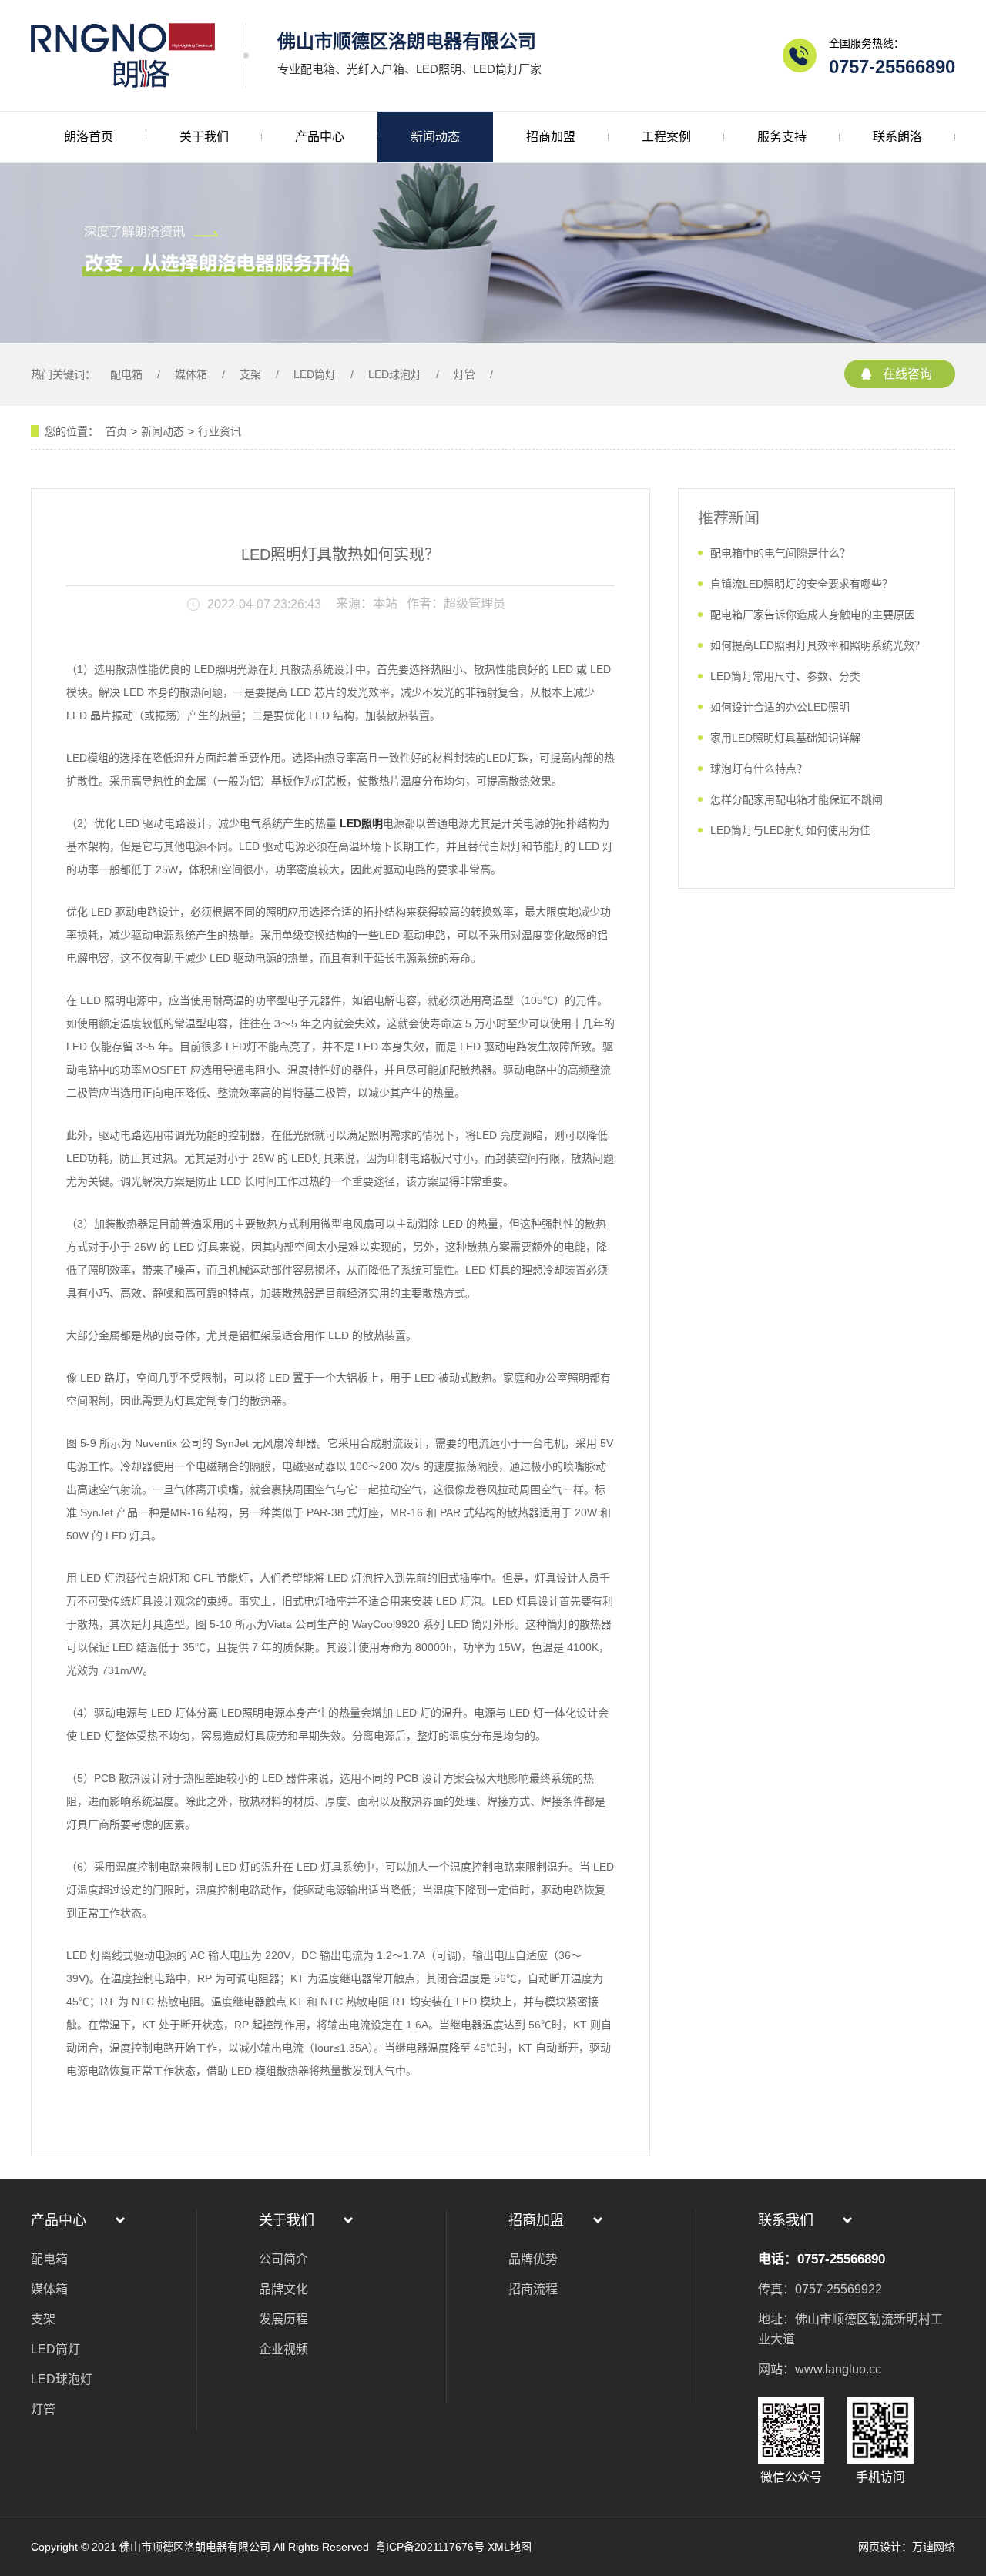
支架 (250, 374)
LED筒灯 (315, 374)
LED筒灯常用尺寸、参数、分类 (785, 676)
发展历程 (283, 2319)
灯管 (464, 374)
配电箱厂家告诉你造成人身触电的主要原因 (813, 615)
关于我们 (204, 137)
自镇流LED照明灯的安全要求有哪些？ (802, 584)
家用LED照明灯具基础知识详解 (785, 738)
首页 (116, 431)
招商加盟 (551, 137)
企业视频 (283, 2349)
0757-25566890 (892, 67)
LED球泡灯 (395, 374)
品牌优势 (533, 2259)
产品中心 (320, 137)
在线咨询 (907, 374)
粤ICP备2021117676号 (428, 2547)
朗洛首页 (89, 137)
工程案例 (666, 137)
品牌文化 (283, 2289)
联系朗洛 (897, 137)
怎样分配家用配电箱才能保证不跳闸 (797, 799)
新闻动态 (435, 137)
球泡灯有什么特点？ (759, 769)
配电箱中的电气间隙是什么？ (780, 553)
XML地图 (510, 2547)
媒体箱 (191, 374)
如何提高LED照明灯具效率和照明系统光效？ (818, 645)
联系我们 (786, 2220)
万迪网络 (934, 2547)
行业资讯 (220, 431)
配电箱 (126, 374)
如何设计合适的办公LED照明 (780, 707)
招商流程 (533, 2289)
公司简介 (283, 2259)
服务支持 (782, 137)
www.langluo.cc (838, 2369)
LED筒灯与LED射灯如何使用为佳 (790, 830)
